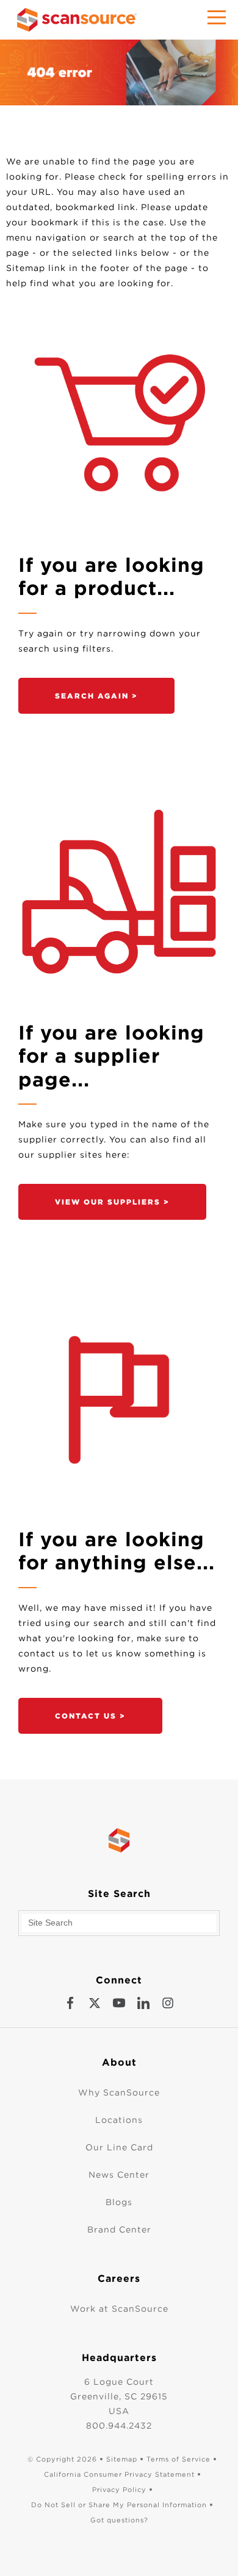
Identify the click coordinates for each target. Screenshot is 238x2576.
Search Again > (96, 696)
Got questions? (119, 2520)
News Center (119, 2175)
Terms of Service (179, 2459)
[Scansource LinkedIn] (143, 2003)
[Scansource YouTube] (119, 2003)
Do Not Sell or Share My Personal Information (119, 2505)
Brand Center (119, 2229)
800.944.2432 (119, 2426)
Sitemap (122, 2459)
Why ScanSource (119, 2092)
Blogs (119, 2202)
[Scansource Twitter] (95, 2003)
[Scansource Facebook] (70, 2003)
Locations (119, 2120)
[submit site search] (207, 1923)
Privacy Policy (119, 2490)
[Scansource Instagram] (168, 2003)
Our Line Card (119, 2147)
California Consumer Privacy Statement (119, 2474)
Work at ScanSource (119, 2309)
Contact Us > (90, 1716)
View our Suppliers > (112, 1202)
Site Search (119, 1894)
